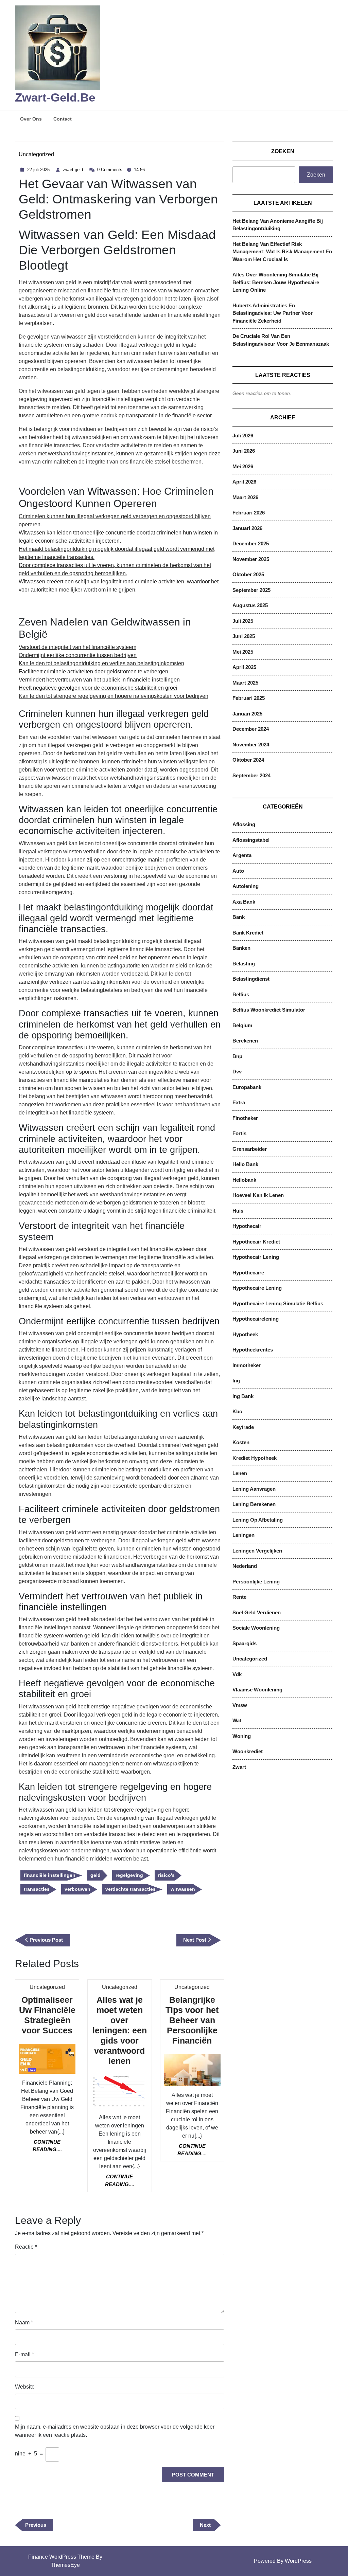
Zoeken (283, 151)
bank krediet (248, 933)
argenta (242, 855)
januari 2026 (247, 528)
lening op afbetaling (258, 1520)
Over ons (31, 119)
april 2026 (244, 482)
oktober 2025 (248, 574)
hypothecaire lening (257, 1288)
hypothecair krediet (256, 1242)
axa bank (244, 902)
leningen (243, 1535)
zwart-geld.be (55, 97)
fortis (239, 1133)
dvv (237, 1072)
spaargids (245, 1643)
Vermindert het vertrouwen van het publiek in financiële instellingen (99, 680)
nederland (245, 1566)
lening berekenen (254, 1504)
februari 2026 (249, 513)
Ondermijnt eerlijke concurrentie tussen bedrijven (78, 655)
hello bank (245, 1164)
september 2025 (251, 590)
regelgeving (129, 1875)
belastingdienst (251, 979)
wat (237, 1720)
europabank (247, 1087)
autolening (246, 886)
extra (239, 1102)
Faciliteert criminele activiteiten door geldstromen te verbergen (93, 672)
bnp (237, 1056)
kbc (237, 1411)
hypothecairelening (256, 1319)
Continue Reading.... (54, 2146)
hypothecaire (248, 1273)
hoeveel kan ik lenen (258, 1195)
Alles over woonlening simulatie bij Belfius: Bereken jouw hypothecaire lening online (276, 282)
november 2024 (251, 745)
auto (238, 871)
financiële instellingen (50, 1875)
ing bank (243, 1396)
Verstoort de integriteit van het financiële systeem (77, 647)
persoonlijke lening (256, 1582)
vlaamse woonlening (257, 1690)
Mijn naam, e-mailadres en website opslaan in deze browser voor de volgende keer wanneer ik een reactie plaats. (115, 2431)
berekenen (245, 1041)
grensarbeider (250, 1149)
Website (25, 2387)
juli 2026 (243, 436)
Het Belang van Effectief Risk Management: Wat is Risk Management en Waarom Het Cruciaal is (282, 252)
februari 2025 (249, 698)
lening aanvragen (254, 1489)
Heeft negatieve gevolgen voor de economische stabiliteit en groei (98, 688)
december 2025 (251, 543)
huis (238, 1211)
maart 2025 (245, 683)
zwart (239, 1767)
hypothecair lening (256, 1257)
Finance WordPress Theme (61, 2557)
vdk (237, 1674)
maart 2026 (245, 497)
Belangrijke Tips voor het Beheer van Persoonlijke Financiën (192, 2020)
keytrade (243, 1427)
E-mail (24, 2354)
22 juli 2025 (39, 170)
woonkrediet (248, 1751)
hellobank (244, 1180)
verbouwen (77, 1889)
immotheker (247, 1365)
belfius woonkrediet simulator (269, 1010)
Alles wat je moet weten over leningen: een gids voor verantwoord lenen (120, 2030)
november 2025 (251, 559)
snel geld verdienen (257, 1612)
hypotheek (245, 1334)
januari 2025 (247, 714)
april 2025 (244, 667)
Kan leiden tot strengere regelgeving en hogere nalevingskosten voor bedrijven (114, 696)
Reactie (26, 2247)
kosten (241, 1442)
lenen (240, 1473)
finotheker (245, 1118)
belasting (244, 964)
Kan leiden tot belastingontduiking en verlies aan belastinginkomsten (101, 663)
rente (239, 1597)
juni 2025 (244, 636)
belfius (241, 994)
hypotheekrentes (253, 1350)
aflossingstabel (251, 840)
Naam (24, 2323)
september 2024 (251, 775)
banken (241, 948)
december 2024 (251, 729)
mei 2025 (243, 652)
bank (239, 917)
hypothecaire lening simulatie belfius (278, 1303)
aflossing (244, 824)
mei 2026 (243, 466)
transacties (37, 1889)
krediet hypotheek (255, 1458)
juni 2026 (244, 451)
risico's (166, 1875)
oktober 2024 (248, 760)
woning (242, 1736)
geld (95, 1875)
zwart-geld (74, 170)
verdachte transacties (130, 1889)
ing (236, 1381)
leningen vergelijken (257, 1551)
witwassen (183, 1889)
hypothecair (247, 1226)
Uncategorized (36, 154)
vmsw (240, 1705)
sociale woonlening (256, 1628)
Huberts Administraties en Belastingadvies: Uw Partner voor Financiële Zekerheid (273, 313)
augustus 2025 (250, 605)
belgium (242, 1025)
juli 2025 (243, 621)
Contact (63, 119)
